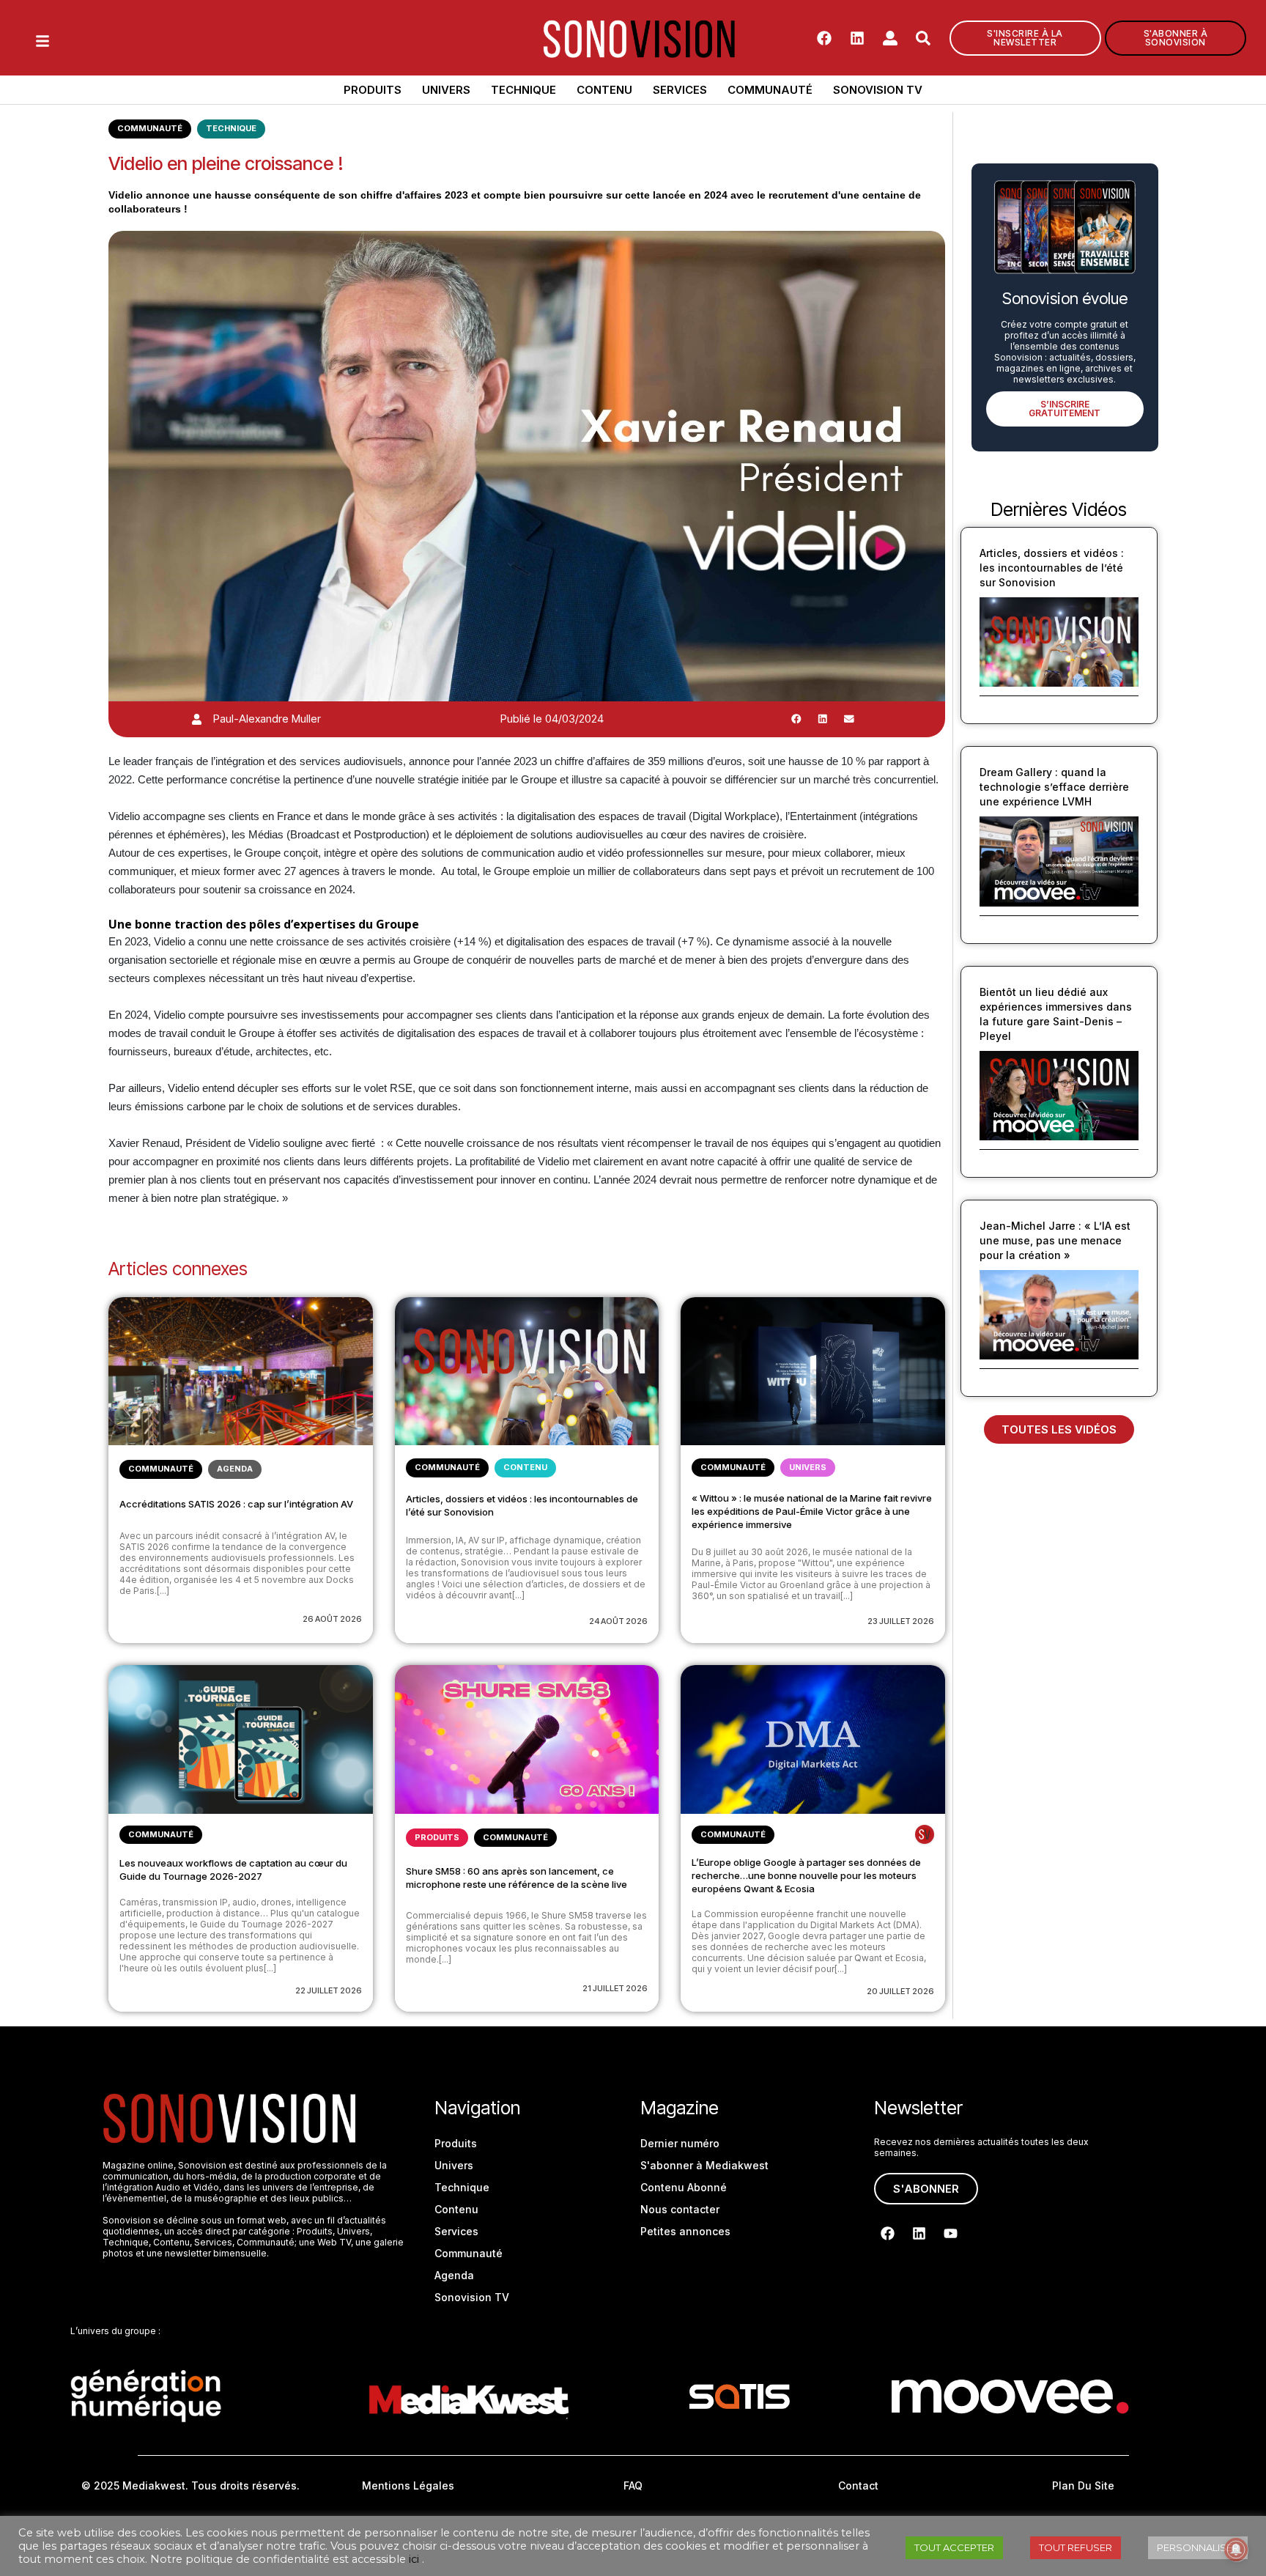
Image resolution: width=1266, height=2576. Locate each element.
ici (414, 2559)
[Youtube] (951, 2233)
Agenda (235, 1469)
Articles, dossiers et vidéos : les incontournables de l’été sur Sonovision (1052, 568)
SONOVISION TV (878, 90)
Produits (373, 90)
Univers (446, 90)
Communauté (770, 90)
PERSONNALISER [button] (1198, 2547)
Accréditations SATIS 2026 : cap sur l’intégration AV (236, 1504)
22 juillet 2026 (329, 1990)
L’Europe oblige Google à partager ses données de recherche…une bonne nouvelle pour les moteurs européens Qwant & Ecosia (806, 1875)
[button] (796, 719)
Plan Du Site (1083, 2485)
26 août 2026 (332, 1619)
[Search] (923, 38)
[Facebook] (824, 38)
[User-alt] (890, 38)
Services (680, 90)
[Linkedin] (857, 38)
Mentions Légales (408, 2485)
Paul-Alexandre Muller (267, 719)
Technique (523, 90)
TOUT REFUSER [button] (1076, 2547)
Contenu (604, 90)
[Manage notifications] (1236, 2550)
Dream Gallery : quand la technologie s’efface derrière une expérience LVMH (1054, 787)
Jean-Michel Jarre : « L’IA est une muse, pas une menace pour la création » (1055, 1240)
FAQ (633, 2485)
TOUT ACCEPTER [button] (954, 2547)
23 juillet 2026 (901, 1621)
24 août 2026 (618, 1621)
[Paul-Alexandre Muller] (197, 719)
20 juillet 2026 (900, 1991)
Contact (858, 2485)
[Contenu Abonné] (925, 1834)
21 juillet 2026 (615, 1988)
